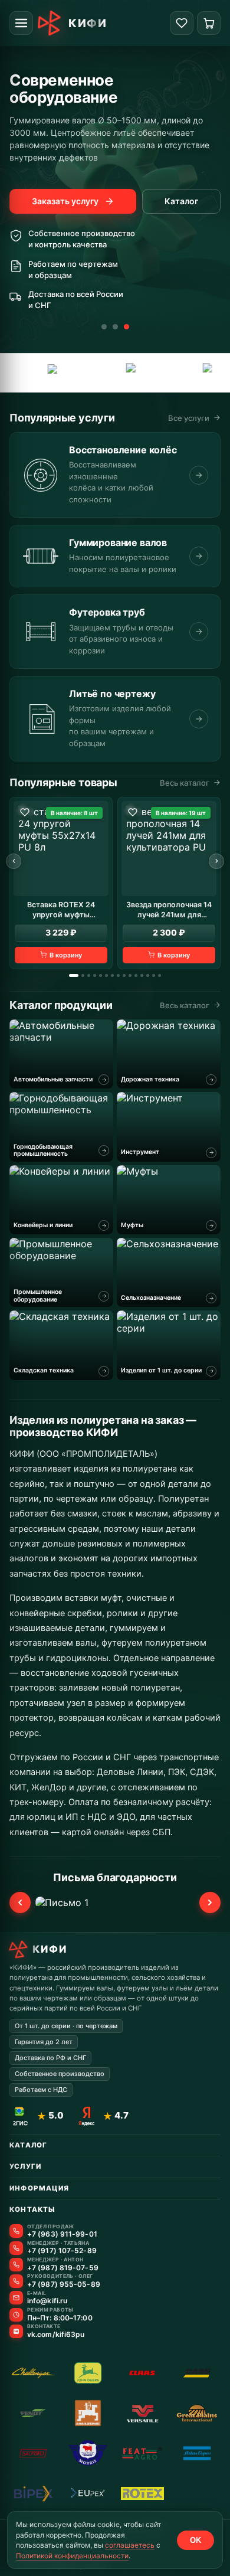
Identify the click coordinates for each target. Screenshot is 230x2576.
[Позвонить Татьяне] (16, 2248)
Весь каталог (185, 783)
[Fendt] (33, 2413)
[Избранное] (182, 23)
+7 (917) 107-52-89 (62, 2251)
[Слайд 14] (154, 975)
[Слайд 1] (104, 327)
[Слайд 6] (106, 975)
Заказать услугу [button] (65, 201)
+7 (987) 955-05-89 (64, 2284)
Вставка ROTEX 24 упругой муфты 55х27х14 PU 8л (61, 910)
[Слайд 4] (95, 975)
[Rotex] (142, 2493)
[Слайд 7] (112, 975)
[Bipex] (33, 2493)
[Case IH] (197, 2373)
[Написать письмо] (16, 2298)
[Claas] (142, 2373)
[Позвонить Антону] (16, 2265)
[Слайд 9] (124, 975)
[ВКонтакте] (16, 2331)
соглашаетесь (130, 2545)
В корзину (66, 955)
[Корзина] (209, 23)
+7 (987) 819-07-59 (63, 2268)
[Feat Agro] (142, 2453)
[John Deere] (88, 2373)
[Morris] (88, 2453)
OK (195, 2540)
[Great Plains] (114, 373)
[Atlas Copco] (189, 373)
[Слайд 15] (160, 975)
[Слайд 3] (126, 327)
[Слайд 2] (115, 327)
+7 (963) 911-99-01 (62, 2234)
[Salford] (33, 2453)
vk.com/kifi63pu (56, 2335)
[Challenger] (33, 2373)
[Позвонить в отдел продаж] (16, 2231)
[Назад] (14, 861)
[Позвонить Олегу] (16, 2281)
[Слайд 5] (101, 975)
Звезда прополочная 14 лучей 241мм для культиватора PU (169, 910)
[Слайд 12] (142, 975)
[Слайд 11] (136, 975)
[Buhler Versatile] (142, 2413)
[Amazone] (88, 2413)
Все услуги (189, 418)
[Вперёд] (216, 861)
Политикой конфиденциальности (72, 2556)
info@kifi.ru (47, 2301)
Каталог (181, 201)
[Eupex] (37, 373)
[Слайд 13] (148, 975)
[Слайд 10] (130, 975)
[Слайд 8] (118, 975)
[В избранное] (25, 812)
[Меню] (21, 23)
